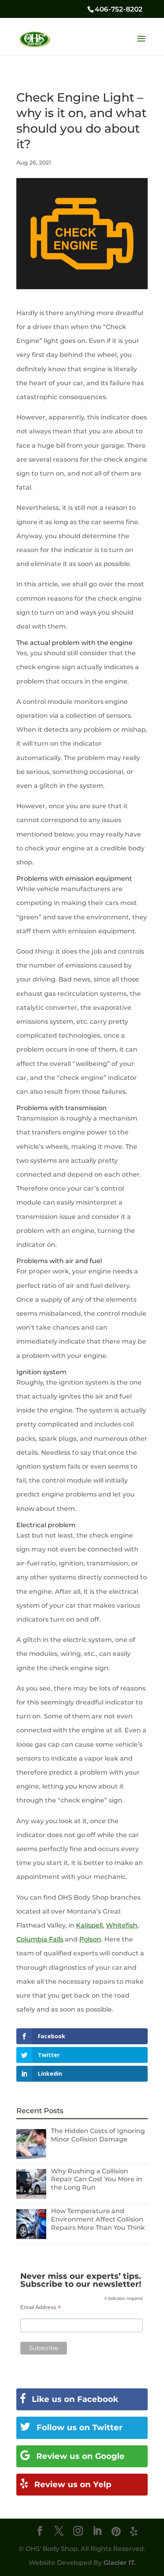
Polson (90, 1939)
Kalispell (89, 1925)
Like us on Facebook (74, 2399)
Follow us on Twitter (78, 2427)
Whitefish (122, 1925)
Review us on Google (79, 2456)
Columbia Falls (40, 1939)
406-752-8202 (119, 9)
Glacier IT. (120, 2563)
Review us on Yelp (72, 2484)
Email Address (41, 2307)
